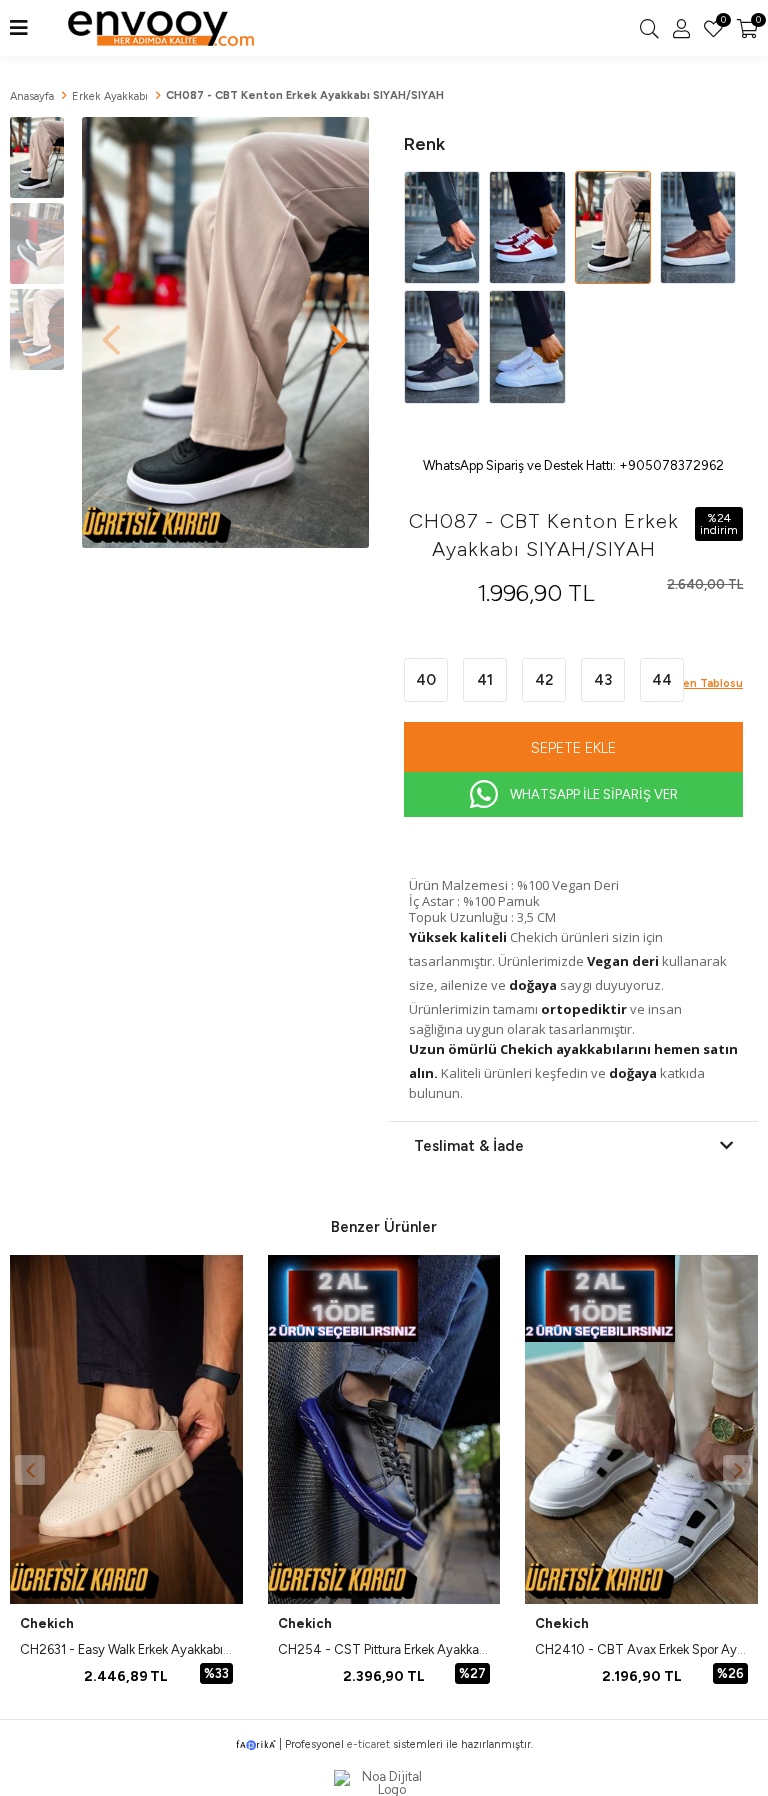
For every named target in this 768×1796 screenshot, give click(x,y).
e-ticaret (368, 1744)
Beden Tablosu (702, 683)
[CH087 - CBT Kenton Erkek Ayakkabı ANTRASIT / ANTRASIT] (443, 226)
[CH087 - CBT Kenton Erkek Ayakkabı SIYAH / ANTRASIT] (443, 345)
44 (662, 680)
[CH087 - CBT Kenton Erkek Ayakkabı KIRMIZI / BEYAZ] (528, 226)
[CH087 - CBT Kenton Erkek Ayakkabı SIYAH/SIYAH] (614, 226)
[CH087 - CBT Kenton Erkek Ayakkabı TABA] (698, 226)
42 (544, 680)
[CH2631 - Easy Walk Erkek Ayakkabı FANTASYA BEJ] (126, 1429)
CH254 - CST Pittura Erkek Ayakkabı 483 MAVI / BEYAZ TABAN (463, 1649)
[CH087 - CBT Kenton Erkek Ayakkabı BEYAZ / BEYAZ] (527, 345)
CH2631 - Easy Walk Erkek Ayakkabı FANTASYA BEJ (169, 1649)
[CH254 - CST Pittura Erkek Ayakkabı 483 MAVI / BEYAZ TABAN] (384, 1429)
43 (603, 680)
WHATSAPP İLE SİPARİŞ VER (594, 794)
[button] (339, 330)
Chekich (47, 1623)
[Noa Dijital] (384, 1783)
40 (426, 680)
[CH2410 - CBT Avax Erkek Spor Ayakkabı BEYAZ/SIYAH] (641, 1429)
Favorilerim (722, 22)
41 (485, 680)
